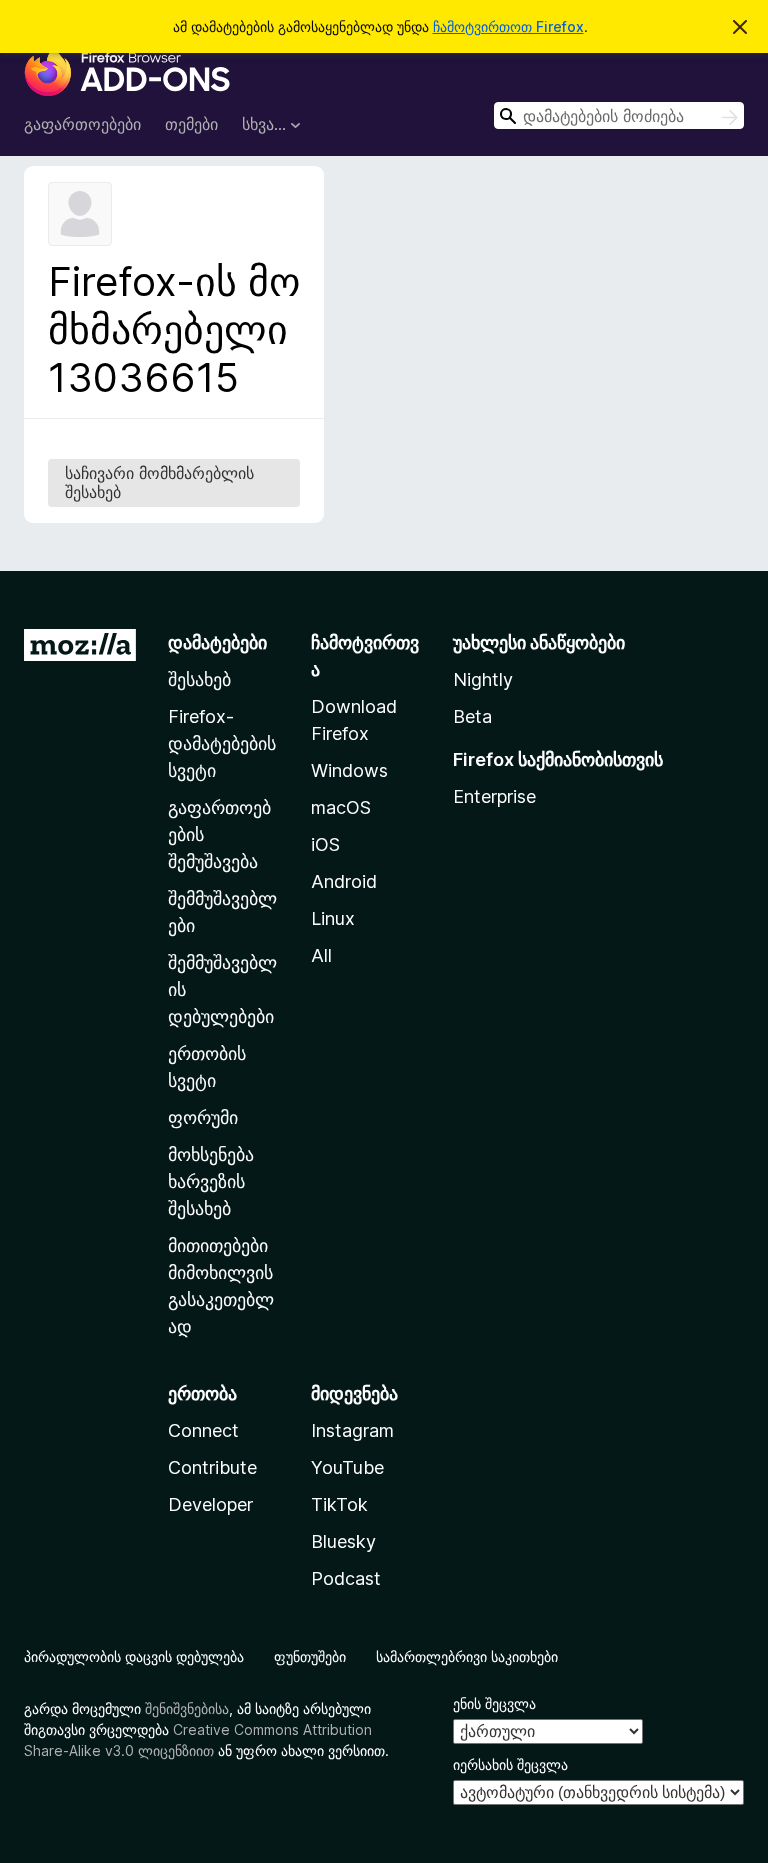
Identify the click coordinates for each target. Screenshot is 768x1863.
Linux (333, 918)
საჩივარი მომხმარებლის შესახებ (159, 482)
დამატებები (217, 642)
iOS (325, 844)
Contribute (212, 1467)
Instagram (352, 1430)
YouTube (347, 1467)
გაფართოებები (82, 124)
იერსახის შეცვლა (510, 1764)
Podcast (346, 1578)
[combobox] (619, 115)
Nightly (483, 679)
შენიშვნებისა (187, 1708)
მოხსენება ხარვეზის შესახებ (211, 1181)
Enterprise (494, 796)
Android (344, 881)
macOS (341, 807)
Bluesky (343, 1541)
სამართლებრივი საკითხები (467, 1656)
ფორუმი (203, 1117)
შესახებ (199, 679)
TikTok (339, 1504)
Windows (349, 770)
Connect (203, 1430)
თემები (191, 124)
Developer (210, 1504)
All (321, 955)
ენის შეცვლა (494, 1703)
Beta (472, 716)
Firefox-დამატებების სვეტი (222, 743)
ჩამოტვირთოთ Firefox (508, 26)
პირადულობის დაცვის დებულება (134, 1656)
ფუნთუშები (310, 1656)
